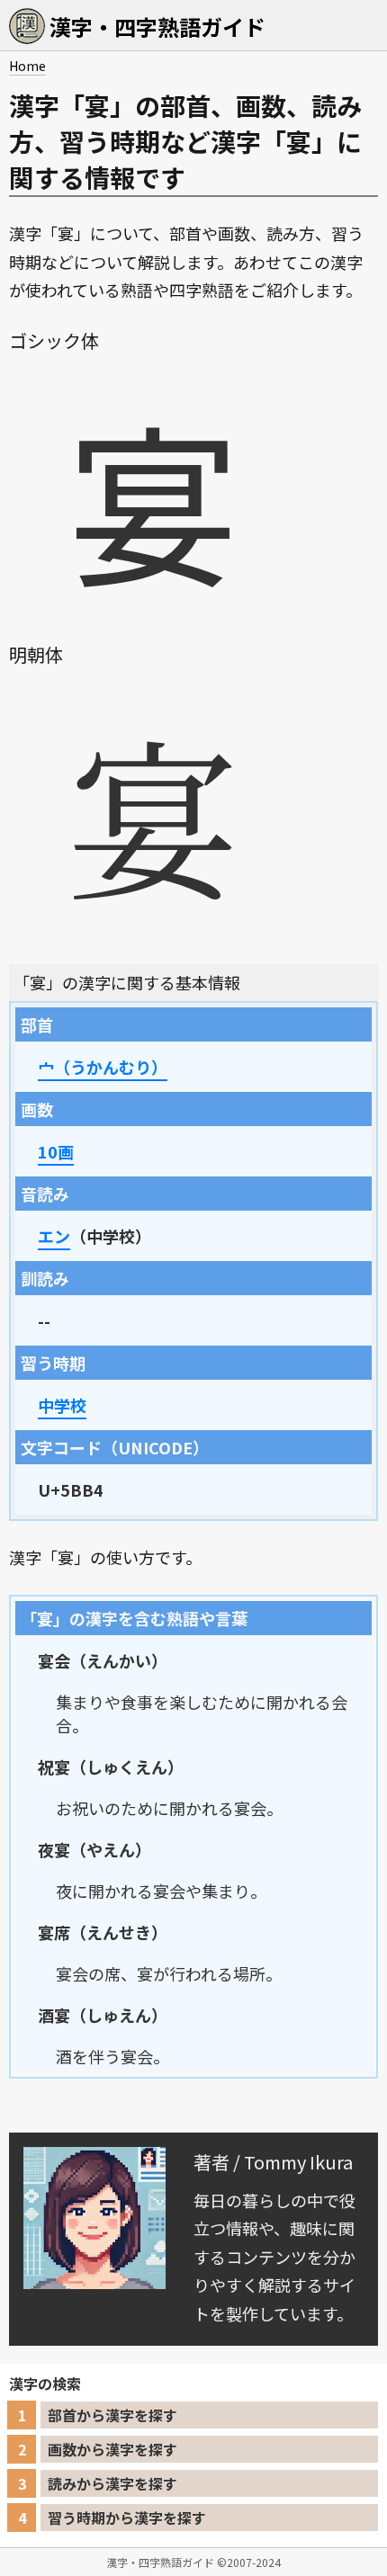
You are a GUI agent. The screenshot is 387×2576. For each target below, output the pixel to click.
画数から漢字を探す (112, 2449)
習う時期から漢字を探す (127, 2518)
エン (54, 1236)
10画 (56, 1151)
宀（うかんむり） (103, 1067)
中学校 (62, 1405)
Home (27, 66)
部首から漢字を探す (112, 2415)
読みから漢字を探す (112, 2483)
